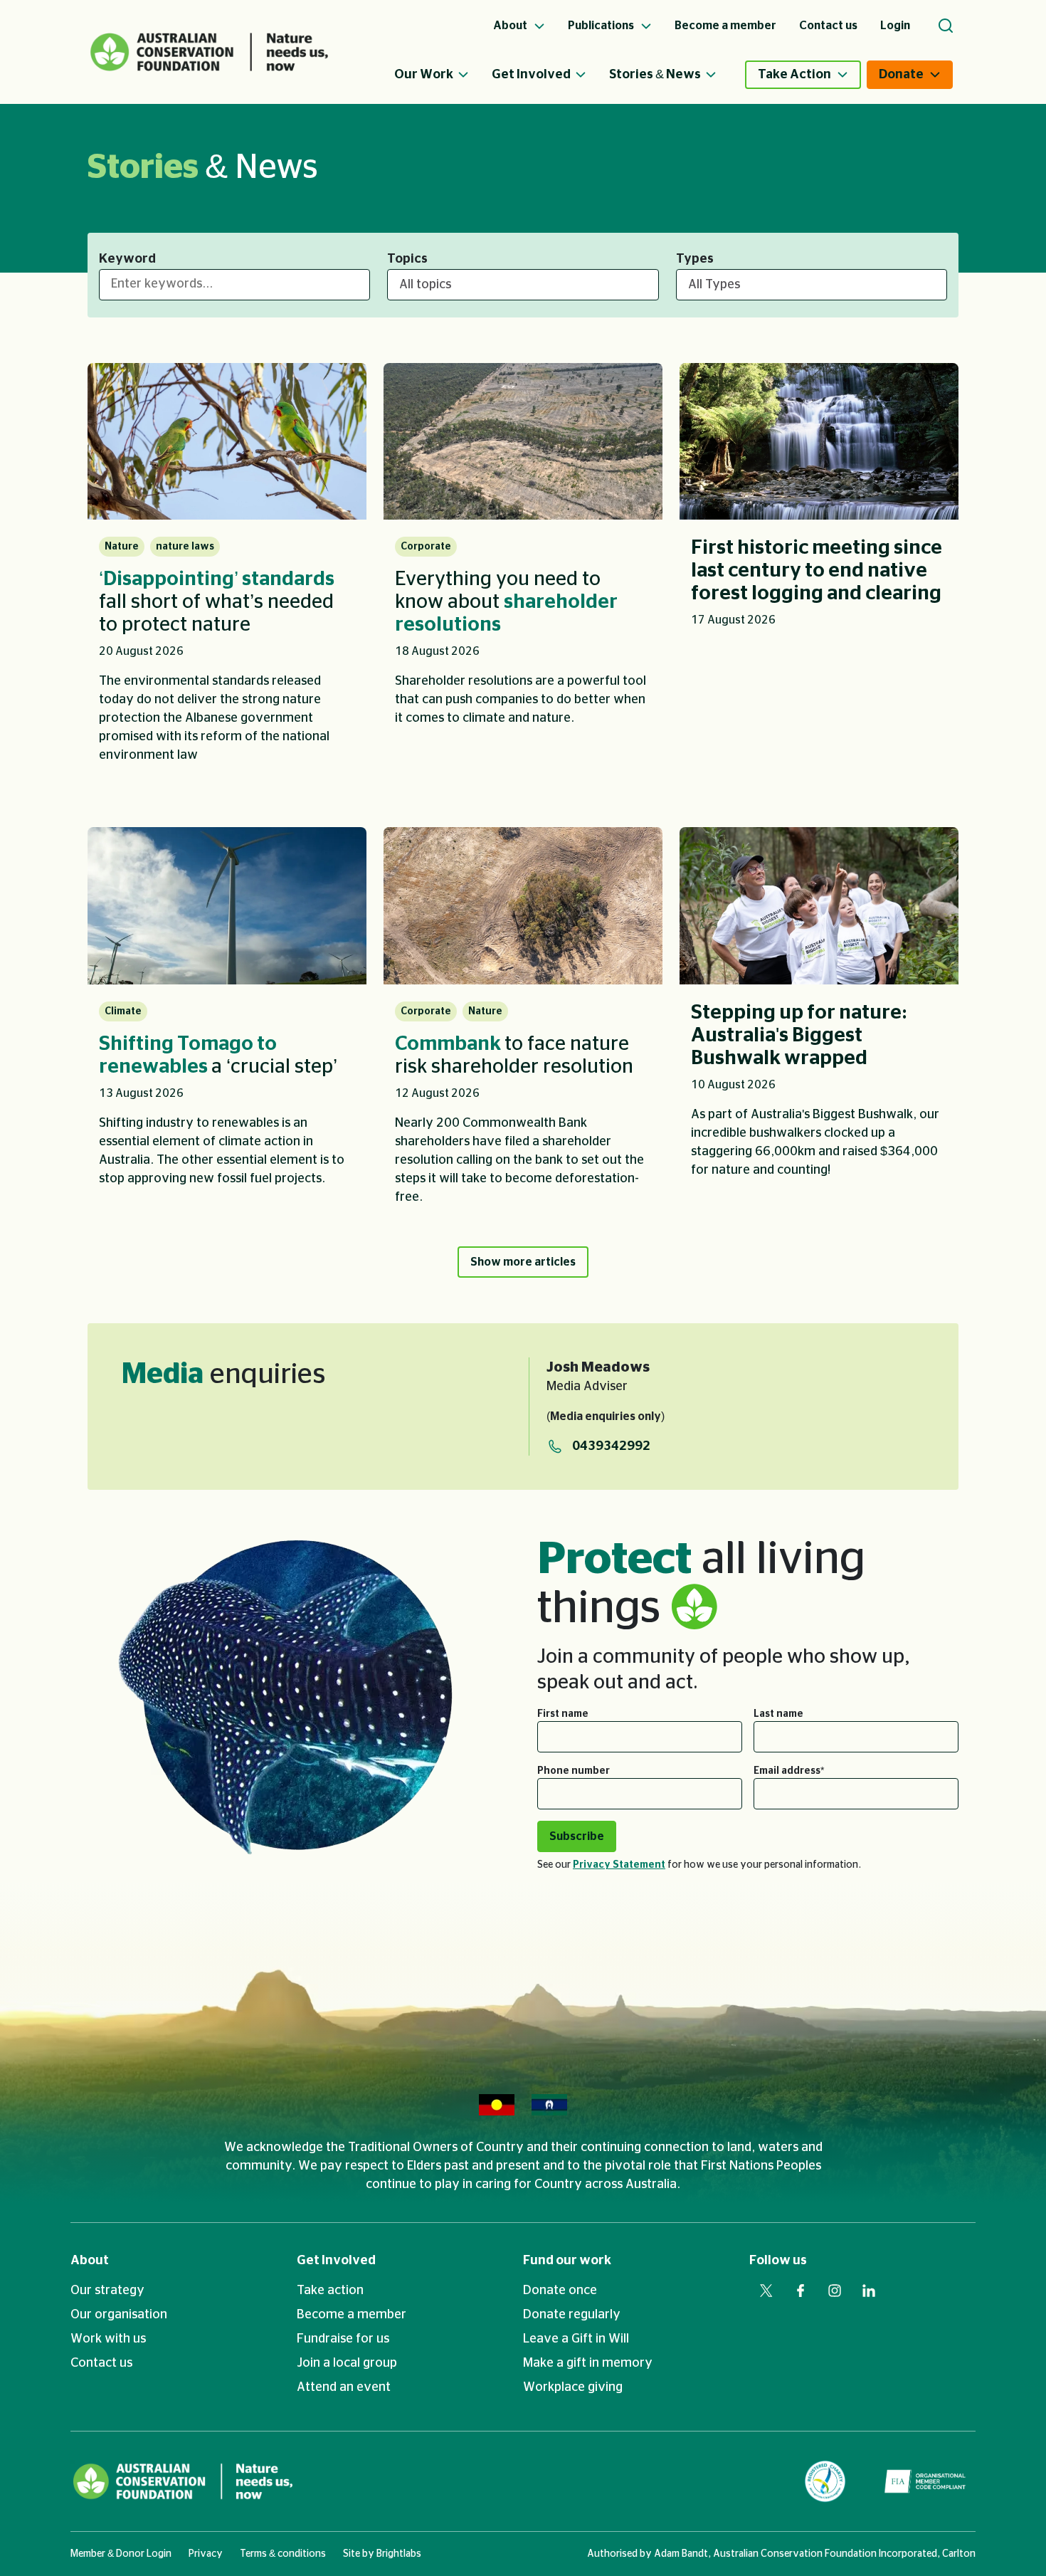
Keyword (127, 259)
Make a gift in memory (588, 2363)
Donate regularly (572, 2315)
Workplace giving (573, 2387)
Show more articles (523, 1262)
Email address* (789, 1771)
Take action (330, 2291)
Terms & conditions (283, 2554)
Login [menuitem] (895, 26)
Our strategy (107, 2291)
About (90, 2261)
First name (563, 1714)
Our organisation (119, 2315)
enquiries (223, 1374)
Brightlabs (399, 2554)
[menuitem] (443, 75)
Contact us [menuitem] (828, 26)
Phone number (574, 1771)
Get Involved (531, 75)
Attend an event (344, 2387)
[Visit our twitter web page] (766, 2291)
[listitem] (227, 573)
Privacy (206, 2554)
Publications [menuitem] (602, 26)
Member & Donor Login (121, 2554)
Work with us (108, 2339)
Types (695, 259)
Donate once (560, 2291)
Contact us (101, 2363)
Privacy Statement (619, 1865)
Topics (407, 259)
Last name (778, 1714)
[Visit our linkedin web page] (869, 2291)
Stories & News (655, 75)
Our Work (424, 75)
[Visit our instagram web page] (835, 2291)
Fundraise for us (343, 2339)
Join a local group (347, 2363)
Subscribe (577, 1836)
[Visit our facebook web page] (801, 2291)
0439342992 (611, 1446)
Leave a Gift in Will (576, 2339)
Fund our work (567, 2261)
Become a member (352, 2315)
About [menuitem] (511, 26)
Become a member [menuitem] (725, 26)
